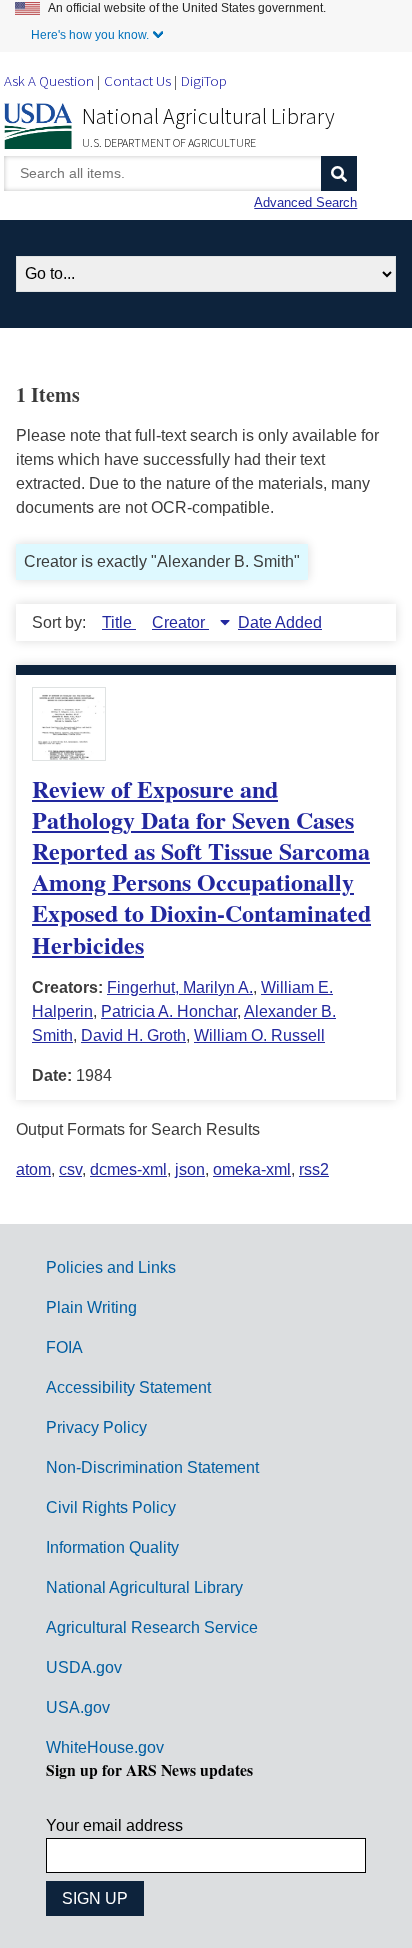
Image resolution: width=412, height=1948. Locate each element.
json (190, 1169)
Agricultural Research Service (152, 1627)
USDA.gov (84, 1667)
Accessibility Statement (128, 1387)
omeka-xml (252, 1169)
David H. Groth (133, 1035)
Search (339, 173)
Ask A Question (49, 80)
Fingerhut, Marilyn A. (180, 987)
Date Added (280, 622)
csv (70, 1169)
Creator (180, 622)
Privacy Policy (96, 1427)
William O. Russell (259, 1035)
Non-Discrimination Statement (152, 1467)
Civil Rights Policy (111, 1507)
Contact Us (137, 80)
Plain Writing (91, 1307)
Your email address (114, 1825)
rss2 (314, 1169)
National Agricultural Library (208, 116)
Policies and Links (111, 1267)
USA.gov (78, 1707)
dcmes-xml (128, 1169)
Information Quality (112, 1547)
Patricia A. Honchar (169, 1011)
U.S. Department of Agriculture (169, 142)
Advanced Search (305, 202)
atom (33, 1169)
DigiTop (204, 80)
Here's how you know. (90, 35)
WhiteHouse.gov (105, 1747)
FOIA (64, 1347)
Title (119, 622)
